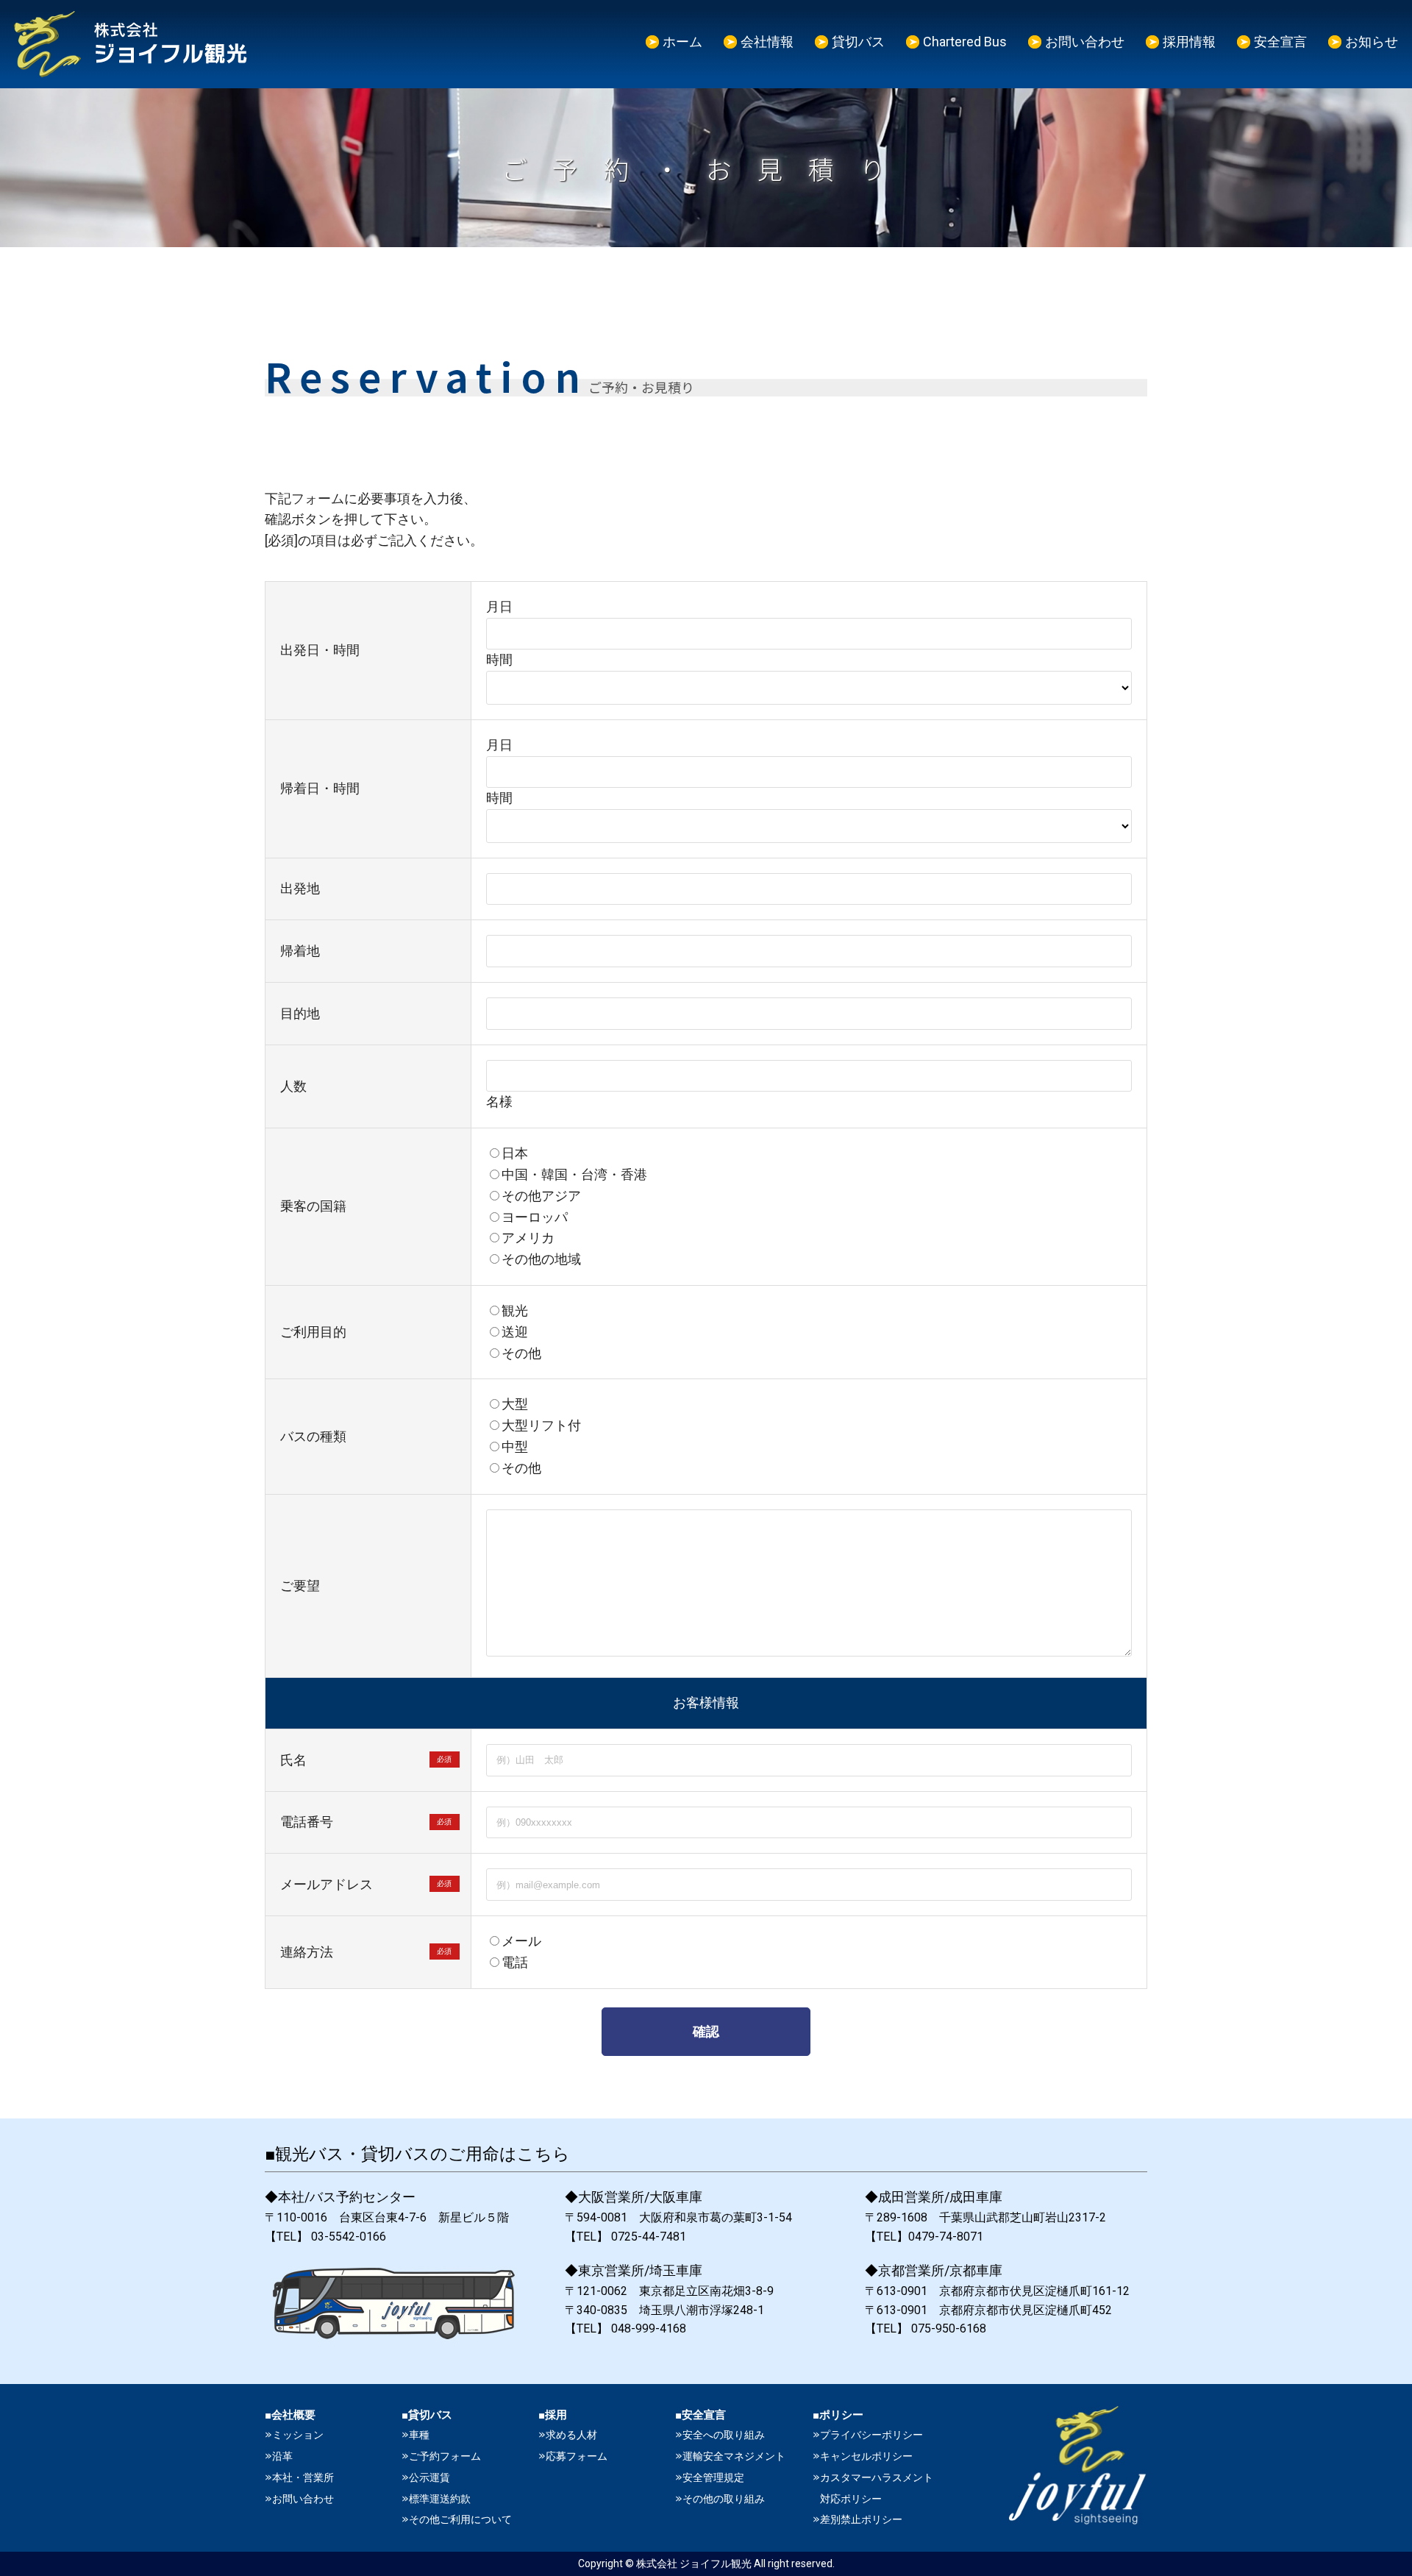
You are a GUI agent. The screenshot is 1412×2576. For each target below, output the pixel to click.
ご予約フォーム (445, 2456)
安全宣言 (1280, 42)
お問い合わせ (1085, 42)
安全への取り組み (724, 2435)
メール (521, 1941)
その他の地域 (541, 1259)
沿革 (282, 2456)
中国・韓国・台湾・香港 (574, 1174)
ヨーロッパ (535, 1217)
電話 (515, 1962)
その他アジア (541, 1196)
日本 (515, 1153)
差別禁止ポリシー (861, 2519)
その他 (521, 1353)
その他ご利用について (460, 2519)
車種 (419, 2435)
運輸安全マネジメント (734, 2456)
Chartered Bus (965, 42)
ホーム (682, 42)
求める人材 (571, 2435)
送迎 (515, 1332)
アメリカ (528, 1238)
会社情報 (767, 42)
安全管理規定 (713, 2477)
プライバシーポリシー (871, 2435)
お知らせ (1372, 42)
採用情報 (1189, 42)
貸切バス (858, 42)
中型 (515, 1447)
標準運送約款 (440, 2499)
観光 (515, 1310)
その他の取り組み (724, 2499)
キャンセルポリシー (866, 2456)
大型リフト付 (541, 1425)
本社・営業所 (303, 2477)
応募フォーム (577, 2456)
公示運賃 (429, 2477)
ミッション (298, 2435)
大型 (515, 1404)
